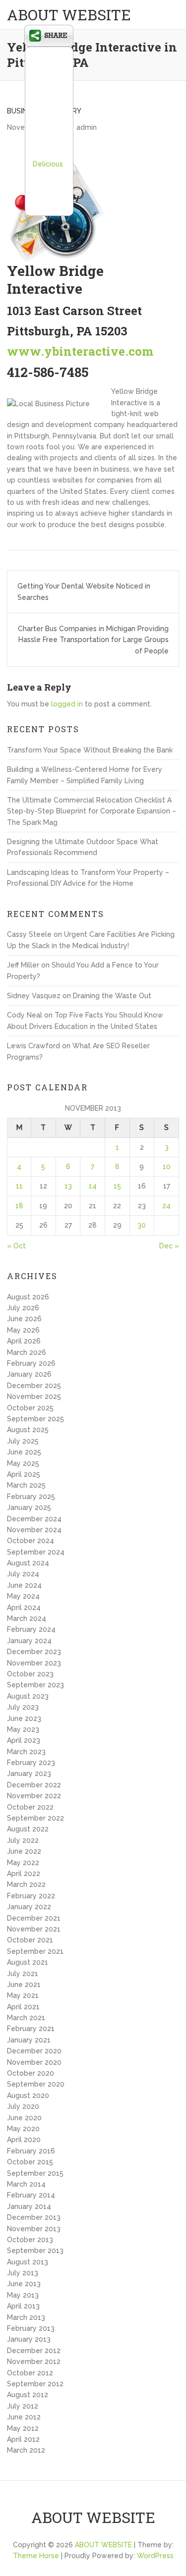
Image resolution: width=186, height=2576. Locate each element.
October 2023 (30, 1674)
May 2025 (23, 1463)
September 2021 (35, 1951)
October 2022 (30, 1807)
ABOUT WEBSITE (69, 15)
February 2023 (31, 1763)
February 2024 (31, 1629)
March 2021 (26, 2018)
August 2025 (28, 1430)
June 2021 (24, 1985)
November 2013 (34, 2229)
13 (68, 1186)
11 (19, 1186)
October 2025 (30, 1408)
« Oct (16, 1246)
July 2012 (23, 2406)
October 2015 (30, 2162)
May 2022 (23, 1863)
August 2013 (28, 2262)
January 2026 (29, 1374)
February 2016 (31, 2151)
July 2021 (23, 1974)
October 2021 (30, 1940)
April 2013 (23, 2306)
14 (93, 1186)
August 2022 (28, 1829)
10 (167, 1167)
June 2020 (24, 2118)
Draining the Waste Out (112, 996)
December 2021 (34, 1918)
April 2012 (23, 2439)
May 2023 (23, 1729)
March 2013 (26, 2317)
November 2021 (34, 1929)
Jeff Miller (23, 965)
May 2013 (23, 2295)
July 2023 (23, 1707)
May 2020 (23, 2129)
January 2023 (29, 1773)
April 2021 (23, 2007)
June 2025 (24, 1452)
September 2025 (35, 1419)
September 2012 (35, 2384)
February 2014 (31, 2195)
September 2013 (35, 2251)
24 (166, 1206)
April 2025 (24, 1474)
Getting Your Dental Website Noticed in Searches (84, 591)
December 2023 (34, 1652)
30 (142, 1225)
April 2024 (24, 1608)
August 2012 (28, 2395)
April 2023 (24, 1740)
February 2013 (31, 2328)
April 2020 (24, 2140)
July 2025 (23, 1441)
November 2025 (34, 1396)
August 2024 (28, 1563)
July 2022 (23, 1840)
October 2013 (30, 2240)
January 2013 (29, 2339)
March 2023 (26, 1752)
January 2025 (29, 1507)
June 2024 (24, 1585)
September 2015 (35, 2173)
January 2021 (29, 2040)
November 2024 (34, 1530)
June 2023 (24, 1718)
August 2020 (28, 2095)
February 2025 (31, 1497)
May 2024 (23, 1596)
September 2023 (35, 1685)
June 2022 (24, 1851)
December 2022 (34, 1785)
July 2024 (23, 1574)
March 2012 (26, 2450)
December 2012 (34, 2351)
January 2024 (29, 1641)
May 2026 (23, 1330)
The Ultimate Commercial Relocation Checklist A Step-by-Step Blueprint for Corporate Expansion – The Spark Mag (92, 811)
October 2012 (30, 2373)
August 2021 (28, 1962)
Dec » (169, 1246)
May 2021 (23, 1995)
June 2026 (24, 1319)
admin (87, 127)
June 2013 (24, 2284)
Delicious (48, 164)
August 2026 (28, 1297)
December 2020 (34, 2051)
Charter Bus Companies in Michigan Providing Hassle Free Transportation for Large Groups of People (93, 640)
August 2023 (28, 1696)
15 (117, 1186)
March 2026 (27, 1352)
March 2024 (27, 1618)
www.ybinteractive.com (80, 351)
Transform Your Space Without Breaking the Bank (90, 750)
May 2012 (23, 2428)
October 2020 (31, 2073)
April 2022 (24, 1874)
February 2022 (31, 1896)
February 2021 (31, 2029)
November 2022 (34, 1796)
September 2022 (35, 1818)
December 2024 (34, 1519)
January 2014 (29, 2206)
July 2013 (23, 2273)
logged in (67, 704)
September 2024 (36, 1552)
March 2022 (26, 1884)
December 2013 (34, 2217)
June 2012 (24, 2417)
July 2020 (23, 2106)
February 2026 (31, 1363)
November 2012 (34, 2361)
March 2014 (26, 2184)
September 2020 (36, 2084)
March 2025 (26, 1485)
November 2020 (34, 2062)
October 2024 (31, 1541)
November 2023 (34, 1663)
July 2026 (23, 1308)
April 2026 (24, 1341)
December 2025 (34, 1386)
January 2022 (29, 1907)
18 (19, 1206)
